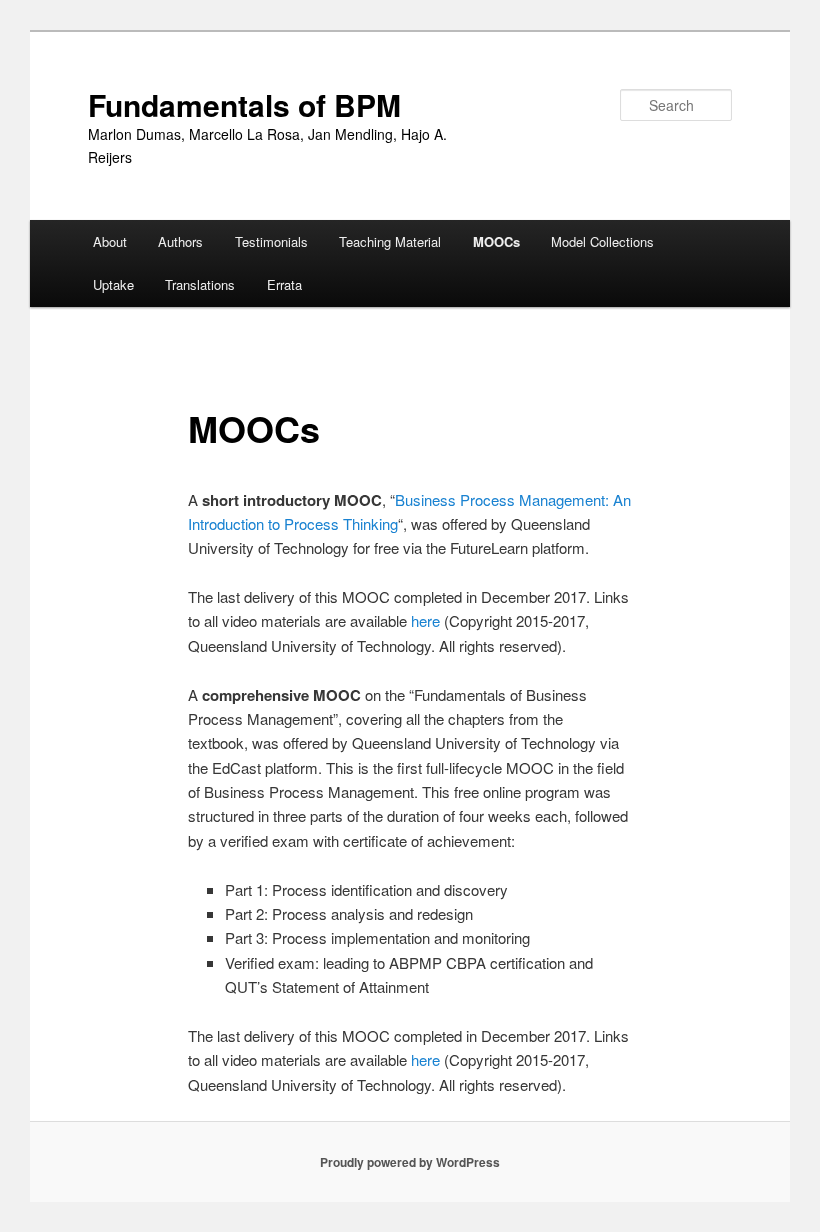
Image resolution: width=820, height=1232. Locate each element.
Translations (200, 284)
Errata (284, 284)
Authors (180, 241)
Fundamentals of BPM (244, 104)
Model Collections (602, 241)
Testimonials (271, 241)
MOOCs (496, 241)
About (110, 241)
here (425, 620)
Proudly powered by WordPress (410, 1162)
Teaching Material (390, 241)
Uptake (113, 284)
